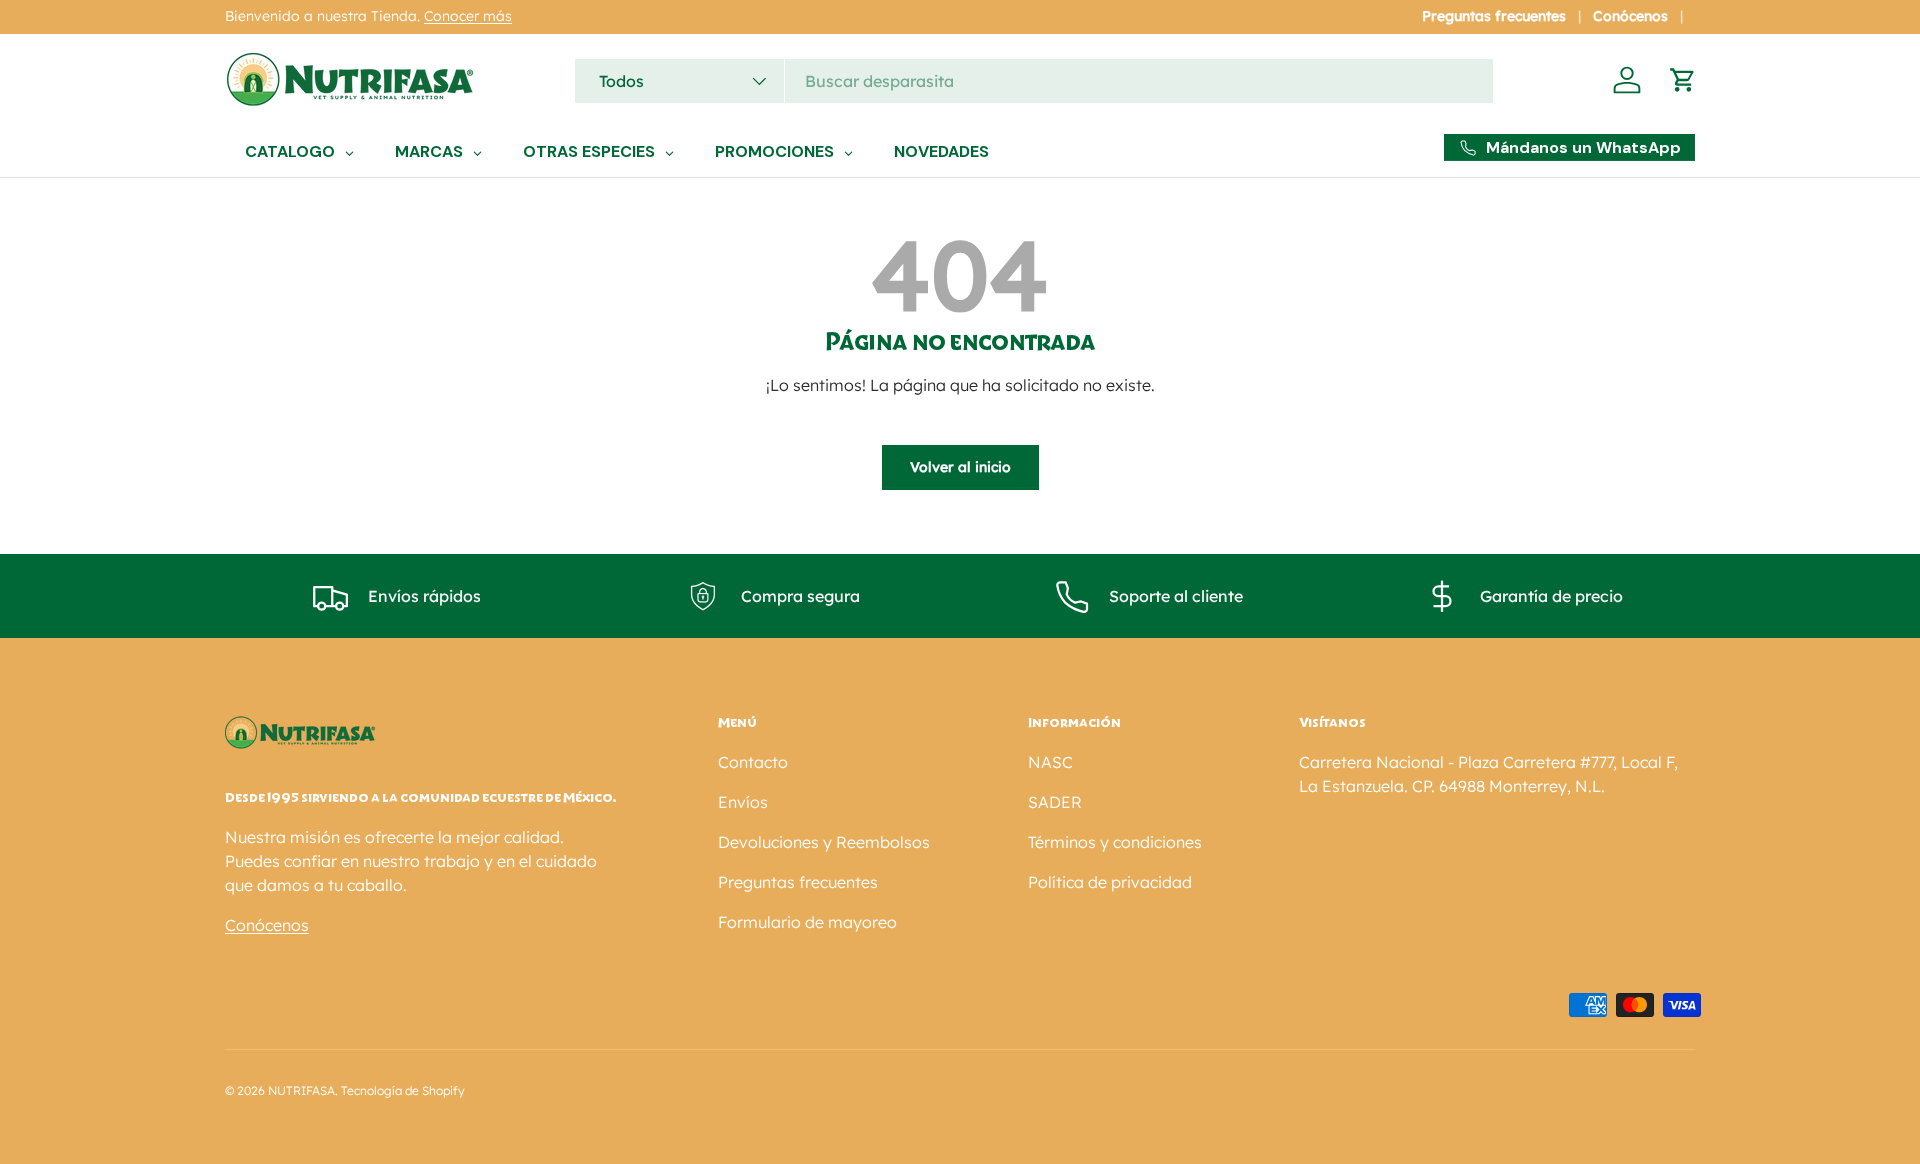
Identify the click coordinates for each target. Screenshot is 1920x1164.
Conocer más (468, 16)
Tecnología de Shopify (403, 1090)
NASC (1050, 762)
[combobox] (1034, 81)
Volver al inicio (960, 467)
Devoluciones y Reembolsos (824, 842)
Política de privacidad (1110, 882)
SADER (1055, 802)
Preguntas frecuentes (1494, 16)
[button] (1683, 80)
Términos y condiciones (1115, 842)
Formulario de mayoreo (807, 922)
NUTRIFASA (301, 1090)
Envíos (743, 802)
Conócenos (1630, 16)
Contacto (753, 762)
